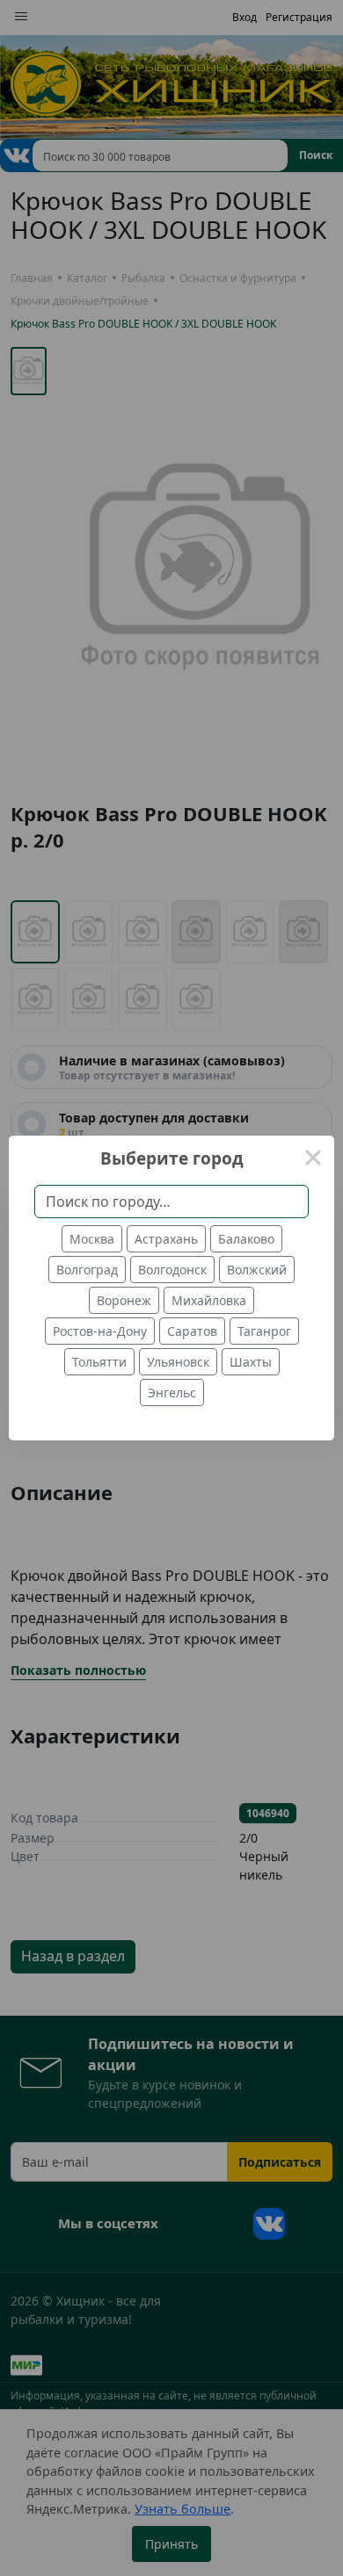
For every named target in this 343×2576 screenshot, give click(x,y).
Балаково (246, 1239)
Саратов (192, 1331)
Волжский (257, 1270)
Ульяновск (178, 1362)
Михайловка (209, 1300)
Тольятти (99, 1362)
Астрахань (166, 1239)
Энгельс (172, 1393)
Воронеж (124, 1300)
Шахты (251, 1362)
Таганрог (264, 1331)
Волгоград (87, 1270)
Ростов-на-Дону (100, 1331)
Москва (92, 1239)
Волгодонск (172, 1270)
